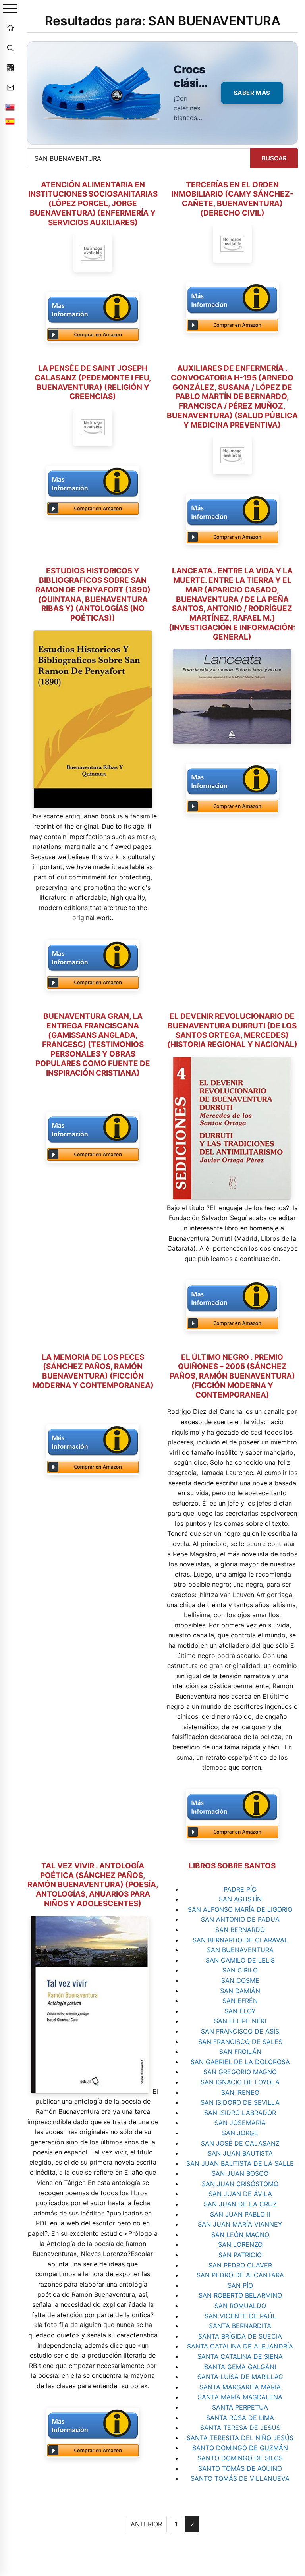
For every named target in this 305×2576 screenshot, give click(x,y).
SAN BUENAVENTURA (240, 1950)
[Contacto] (10, 87)
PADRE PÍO (240, 1889)
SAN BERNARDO (240, 1930)
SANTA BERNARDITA (240, 2326)
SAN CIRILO (240, 1970)
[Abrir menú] (10, 9)
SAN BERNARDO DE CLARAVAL (240, 1940)
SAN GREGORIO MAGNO (240, 2072)
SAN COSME (240, 1980)
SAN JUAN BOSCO (240, 2173)
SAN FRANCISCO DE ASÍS (240, 2031)
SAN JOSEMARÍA (240, 2123)
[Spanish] (10, 121)
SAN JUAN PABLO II (240, 2214)
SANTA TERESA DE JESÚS (240, 2428)
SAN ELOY (240, 2011)
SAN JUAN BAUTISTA (240, 2153)
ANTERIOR (146, 2524)
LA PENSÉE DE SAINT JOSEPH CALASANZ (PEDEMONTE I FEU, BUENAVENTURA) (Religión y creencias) (93, 382)
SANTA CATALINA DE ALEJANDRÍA (240, 2346)
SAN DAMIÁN (240, 1991)
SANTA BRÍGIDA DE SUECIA (240, 2336)
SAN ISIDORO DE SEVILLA (240, 2102)
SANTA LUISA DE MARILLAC (240, 2377)
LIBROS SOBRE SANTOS (232, 1866)
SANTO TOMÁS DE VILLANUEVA (240, 2478)
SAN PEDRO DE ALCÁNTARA (240, 2275)
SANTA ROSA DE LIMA (240, 2418)
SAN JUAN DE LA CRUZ (240, 2204)
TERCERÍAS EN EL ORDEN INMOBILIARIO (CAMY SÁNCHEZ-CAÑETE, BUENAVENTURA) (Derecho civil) (232, 199)
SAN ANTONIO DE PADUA (240, 1919)
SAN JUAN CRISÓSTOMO (240, 2184)
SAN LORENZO (240, 2244)
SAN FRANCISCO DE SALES (240, 2042)
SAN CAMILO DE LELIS (240, 1960)
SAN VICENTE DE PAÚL (240, 2316)
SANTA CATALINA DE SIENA (240, 2356)
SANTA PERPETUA (240, 2407)
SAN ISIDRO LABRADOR (240, 2113)
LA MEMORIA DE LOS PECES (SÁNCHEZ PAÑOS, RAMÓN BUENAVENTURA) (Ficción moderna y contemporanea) (93, 1371)
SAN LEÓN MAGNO (240, 2235)
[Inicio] (10, 28)
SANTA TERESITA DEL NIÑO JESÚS (240, 2438)
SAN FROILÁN (240, 2052)
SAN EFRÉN (240, 2001)
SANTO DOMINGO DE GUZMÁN (240, 2448)
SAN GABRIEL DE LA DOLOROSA (240, 2062)
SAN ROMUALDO (240, 2306)
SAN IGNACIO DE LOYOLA (240, 2082)
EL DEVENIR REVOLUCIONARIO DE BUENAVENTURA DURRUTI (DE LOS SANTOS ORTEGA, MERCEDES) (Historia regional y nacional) (232, 1030)
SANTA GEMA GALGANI (240, 2367)
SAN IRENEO (240, 2092)
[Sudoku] (10, 67)
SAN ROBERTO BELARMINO (240, 2295)
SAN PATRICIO (240, 2255)
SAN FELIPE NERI (240, 2021)
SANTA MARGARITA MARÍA (240, 2387)
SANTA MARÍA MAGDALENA (240, 2397)
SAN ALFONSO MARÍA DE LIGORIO (240, 1909)
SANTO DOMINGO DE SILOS (240, 2458)
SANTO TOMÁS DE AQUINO (240, 2468)
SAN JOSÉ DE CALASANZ (240, 2143)
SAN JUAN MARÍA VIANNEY (240, 2224)
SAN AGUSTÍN (240, 1899)
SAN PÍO (240, 2285)
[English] (10, 107)
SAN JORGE (240, 2133)
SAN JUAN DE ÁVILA (240, 2194)
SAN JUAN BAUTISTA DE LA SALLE (240, 2163)
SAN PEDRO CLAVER (240, 2265)
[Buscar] (10, 48)
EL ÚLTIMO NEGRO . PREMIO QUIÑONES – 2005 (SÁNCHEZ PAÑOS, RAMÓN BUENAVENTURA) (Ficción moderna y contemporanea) (232, 1376)
